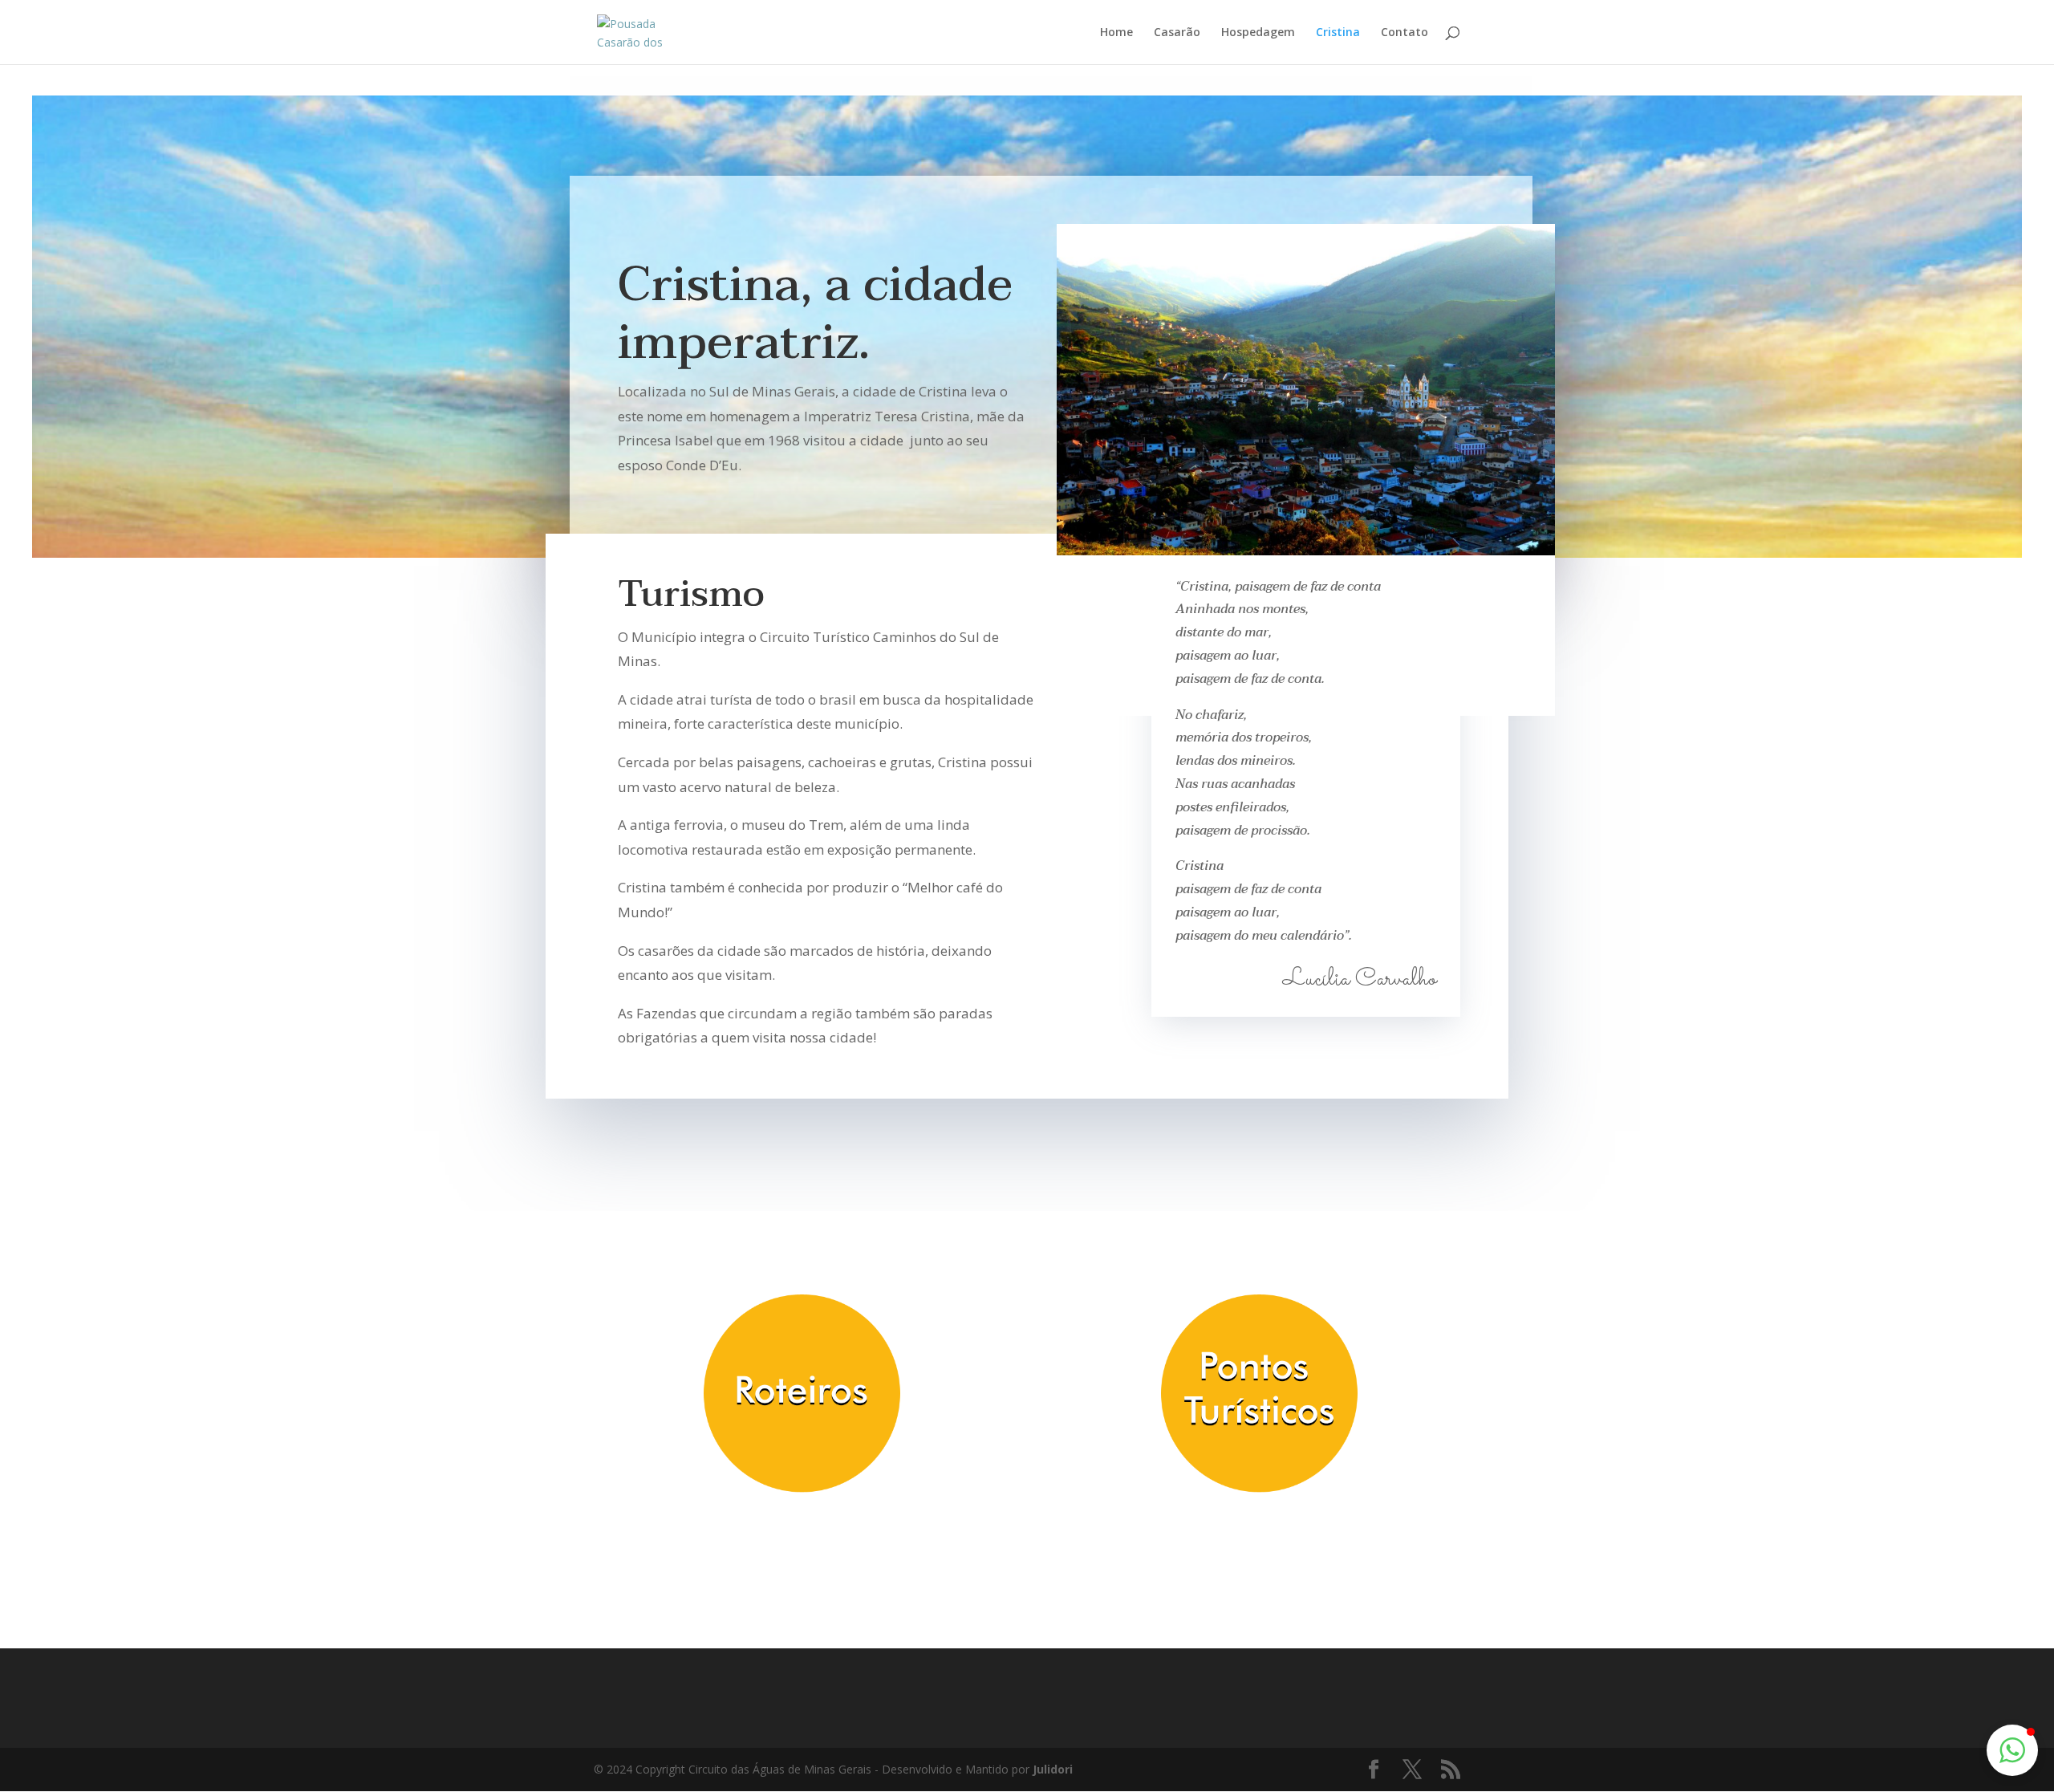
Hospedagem (1258, 33)
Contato (1405, 33)
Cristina (1338, 33)
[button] (2012, 1750)
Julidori (1053, 1769)
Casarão (1177, 33)
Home (1116, 33)
